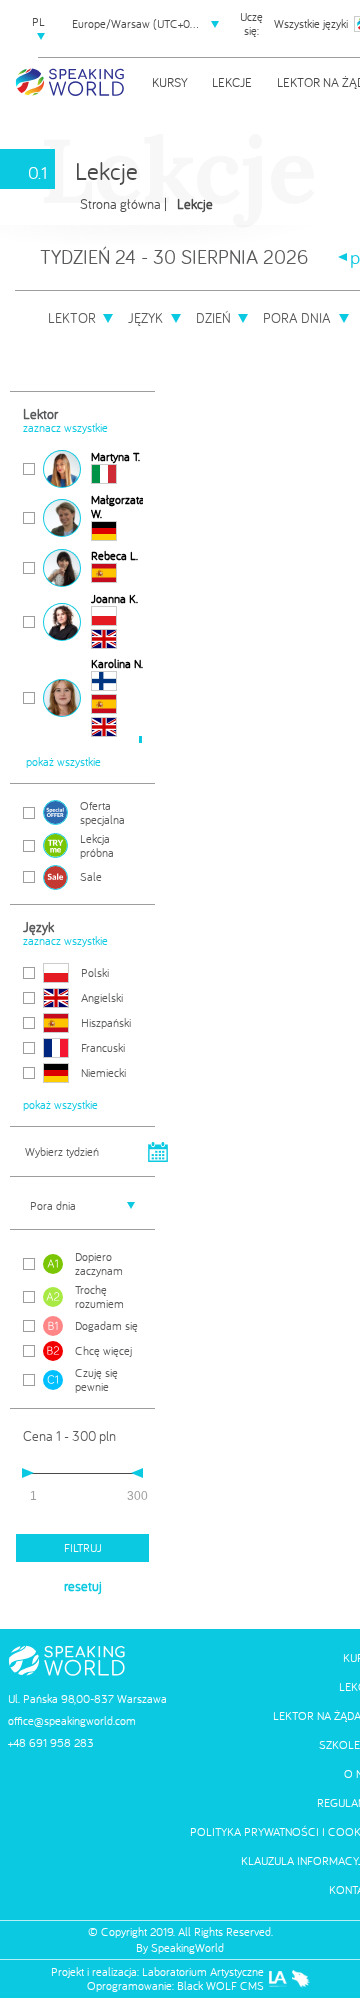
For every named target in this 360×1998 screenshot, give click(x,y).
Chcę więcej (103, 1350)
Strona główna (120, 204)
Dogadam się (106, 1325)
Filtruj (83, 1547)
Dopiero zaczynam (99, 1264)
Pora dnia (297, 318)
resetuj (83, 1586)
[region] (83, 597)
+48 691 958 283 (51, 1743)
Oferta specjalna (102, 813)
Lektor (72, 318)
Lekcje (232, 82)
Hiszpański (106, 1022)
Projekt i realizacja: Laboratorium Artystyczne (157, 1972)
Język (145, 318)
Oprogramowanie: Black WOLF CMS (175, 1986)
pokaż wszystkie (63, 762)
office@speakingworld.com (72, 1721)
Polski (95, 972)
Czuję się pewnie (96, 1380)
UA (38, 89)
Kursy (170, 82)
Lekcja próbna (97, 846)
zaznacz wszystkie (65, 428)
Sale (91, 876)
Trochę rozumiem (99, 1297)
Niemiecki (103, 1072)
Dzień (213, 318)
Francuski (103, 1047)
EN (38, 55)
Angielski (102, 997)
